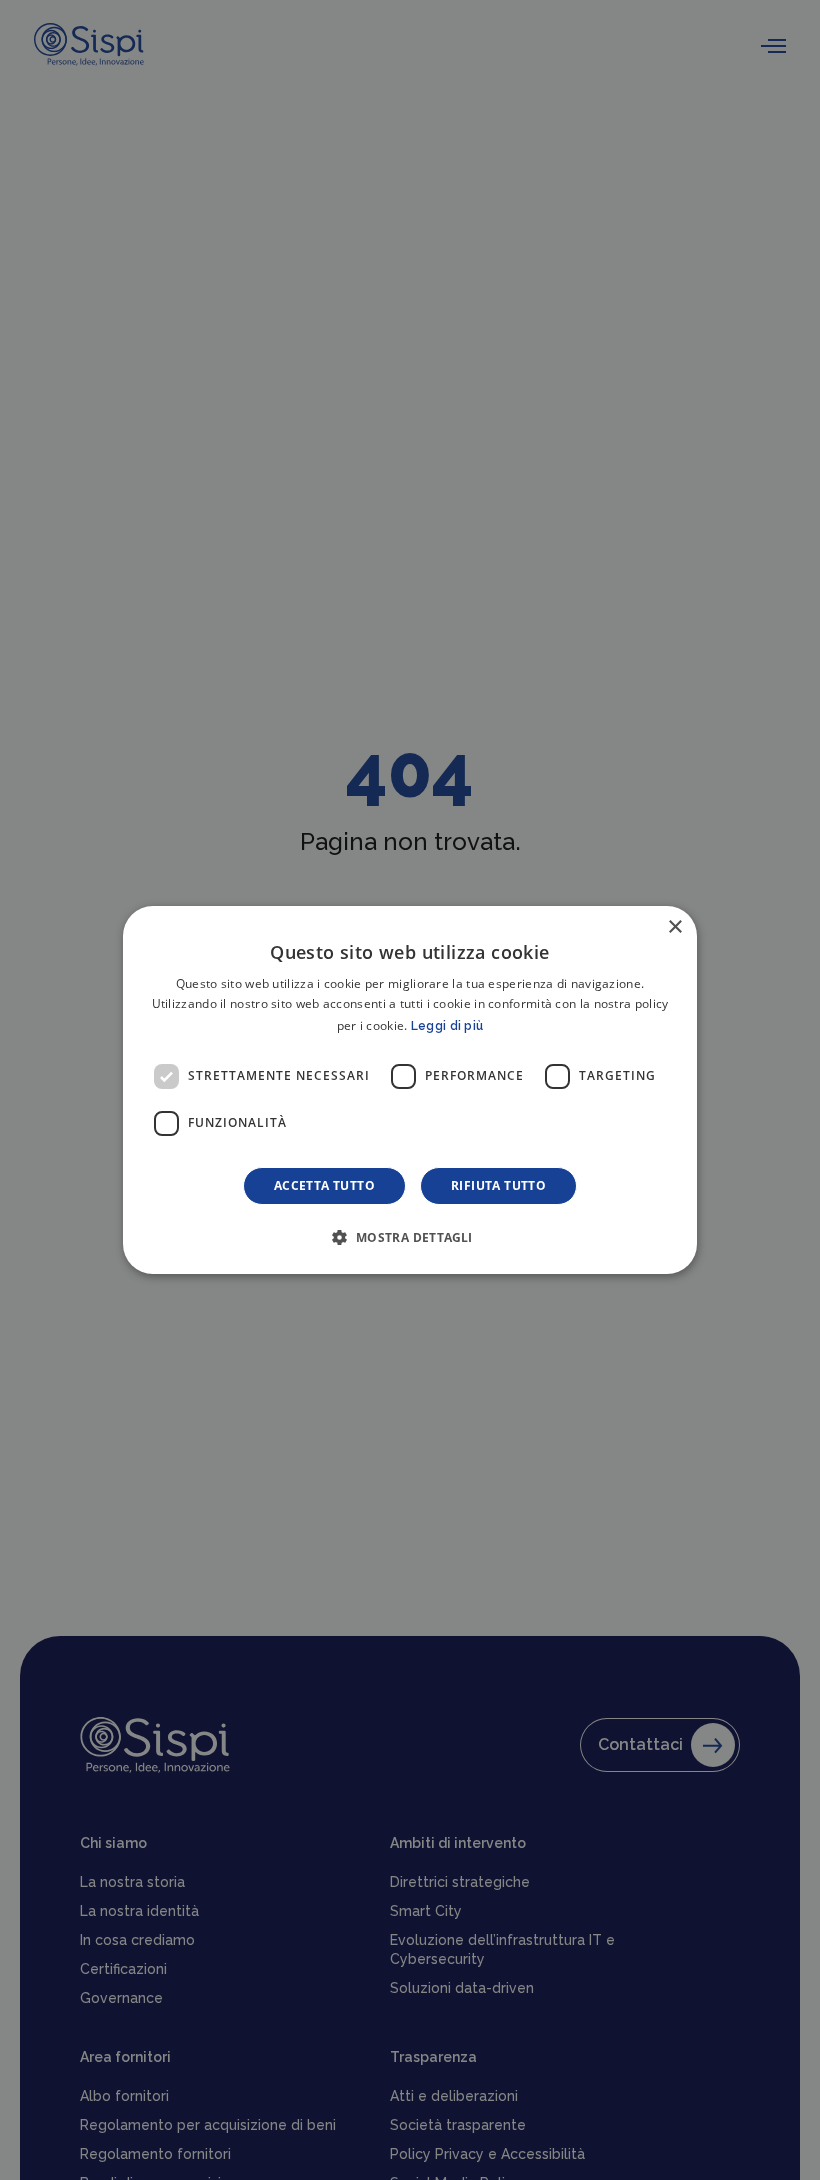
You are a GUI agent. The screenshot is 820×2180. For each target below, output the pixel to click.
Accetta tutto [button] (324, 1185)
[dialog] (410, 1090)
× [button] (674, 927)
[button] (409, 1237)
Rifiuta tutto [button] (498, 1185)
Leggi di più (447, 1026)
